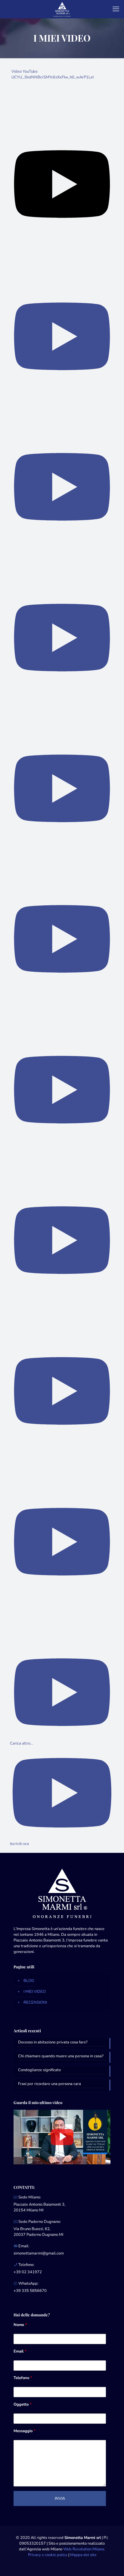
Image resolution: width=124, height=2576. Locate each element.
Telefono (23, 2378)
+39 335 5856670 (30, 2291)
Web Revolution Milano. (84, 2549)
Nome (20, 2325)
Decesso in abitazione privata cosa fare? (53, 2042)
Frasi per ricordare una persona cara (50, 2084)
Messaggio (25, 2431)
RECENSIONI (35, 2002)
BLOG (29, 1981)
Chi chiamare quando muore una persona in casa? (61, 2056)
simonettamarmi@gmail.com (39, 2253)
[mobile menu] (116, 9)
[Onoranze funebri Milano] (62, 9)
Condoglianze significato (39, 2070)
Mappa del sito (83, 2555)
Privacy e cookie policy (48, 2555)
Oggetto (23, 2404)
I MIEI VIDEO (35, 1992)
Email (20, 2351)
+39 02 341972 (28, 2272)
